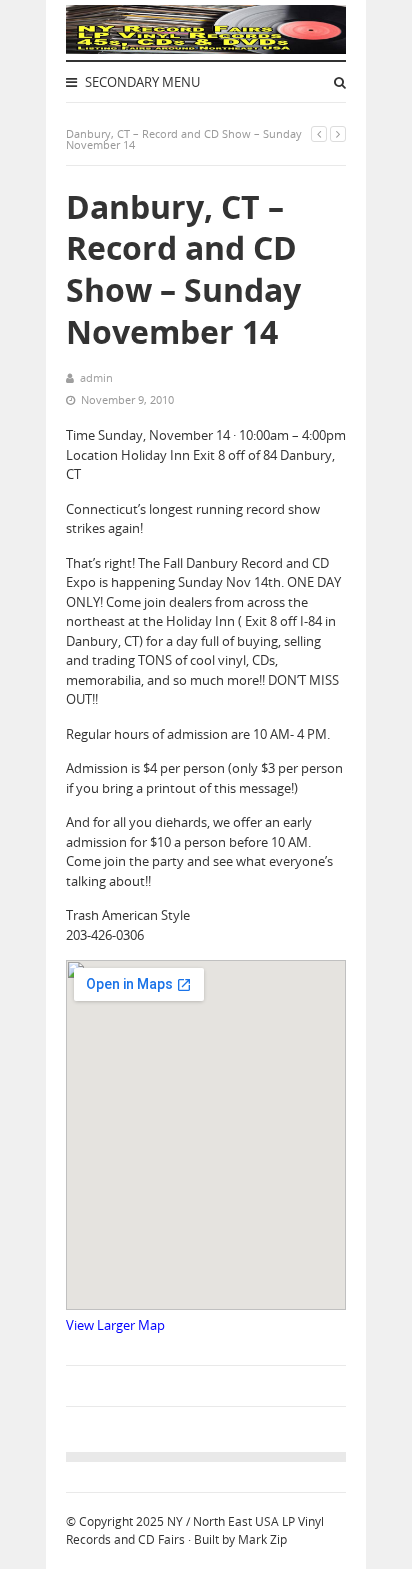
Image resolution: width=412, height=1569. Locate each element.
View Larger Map (115, 1325)
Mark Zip (262, 1539)
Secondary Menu (141, 82)
